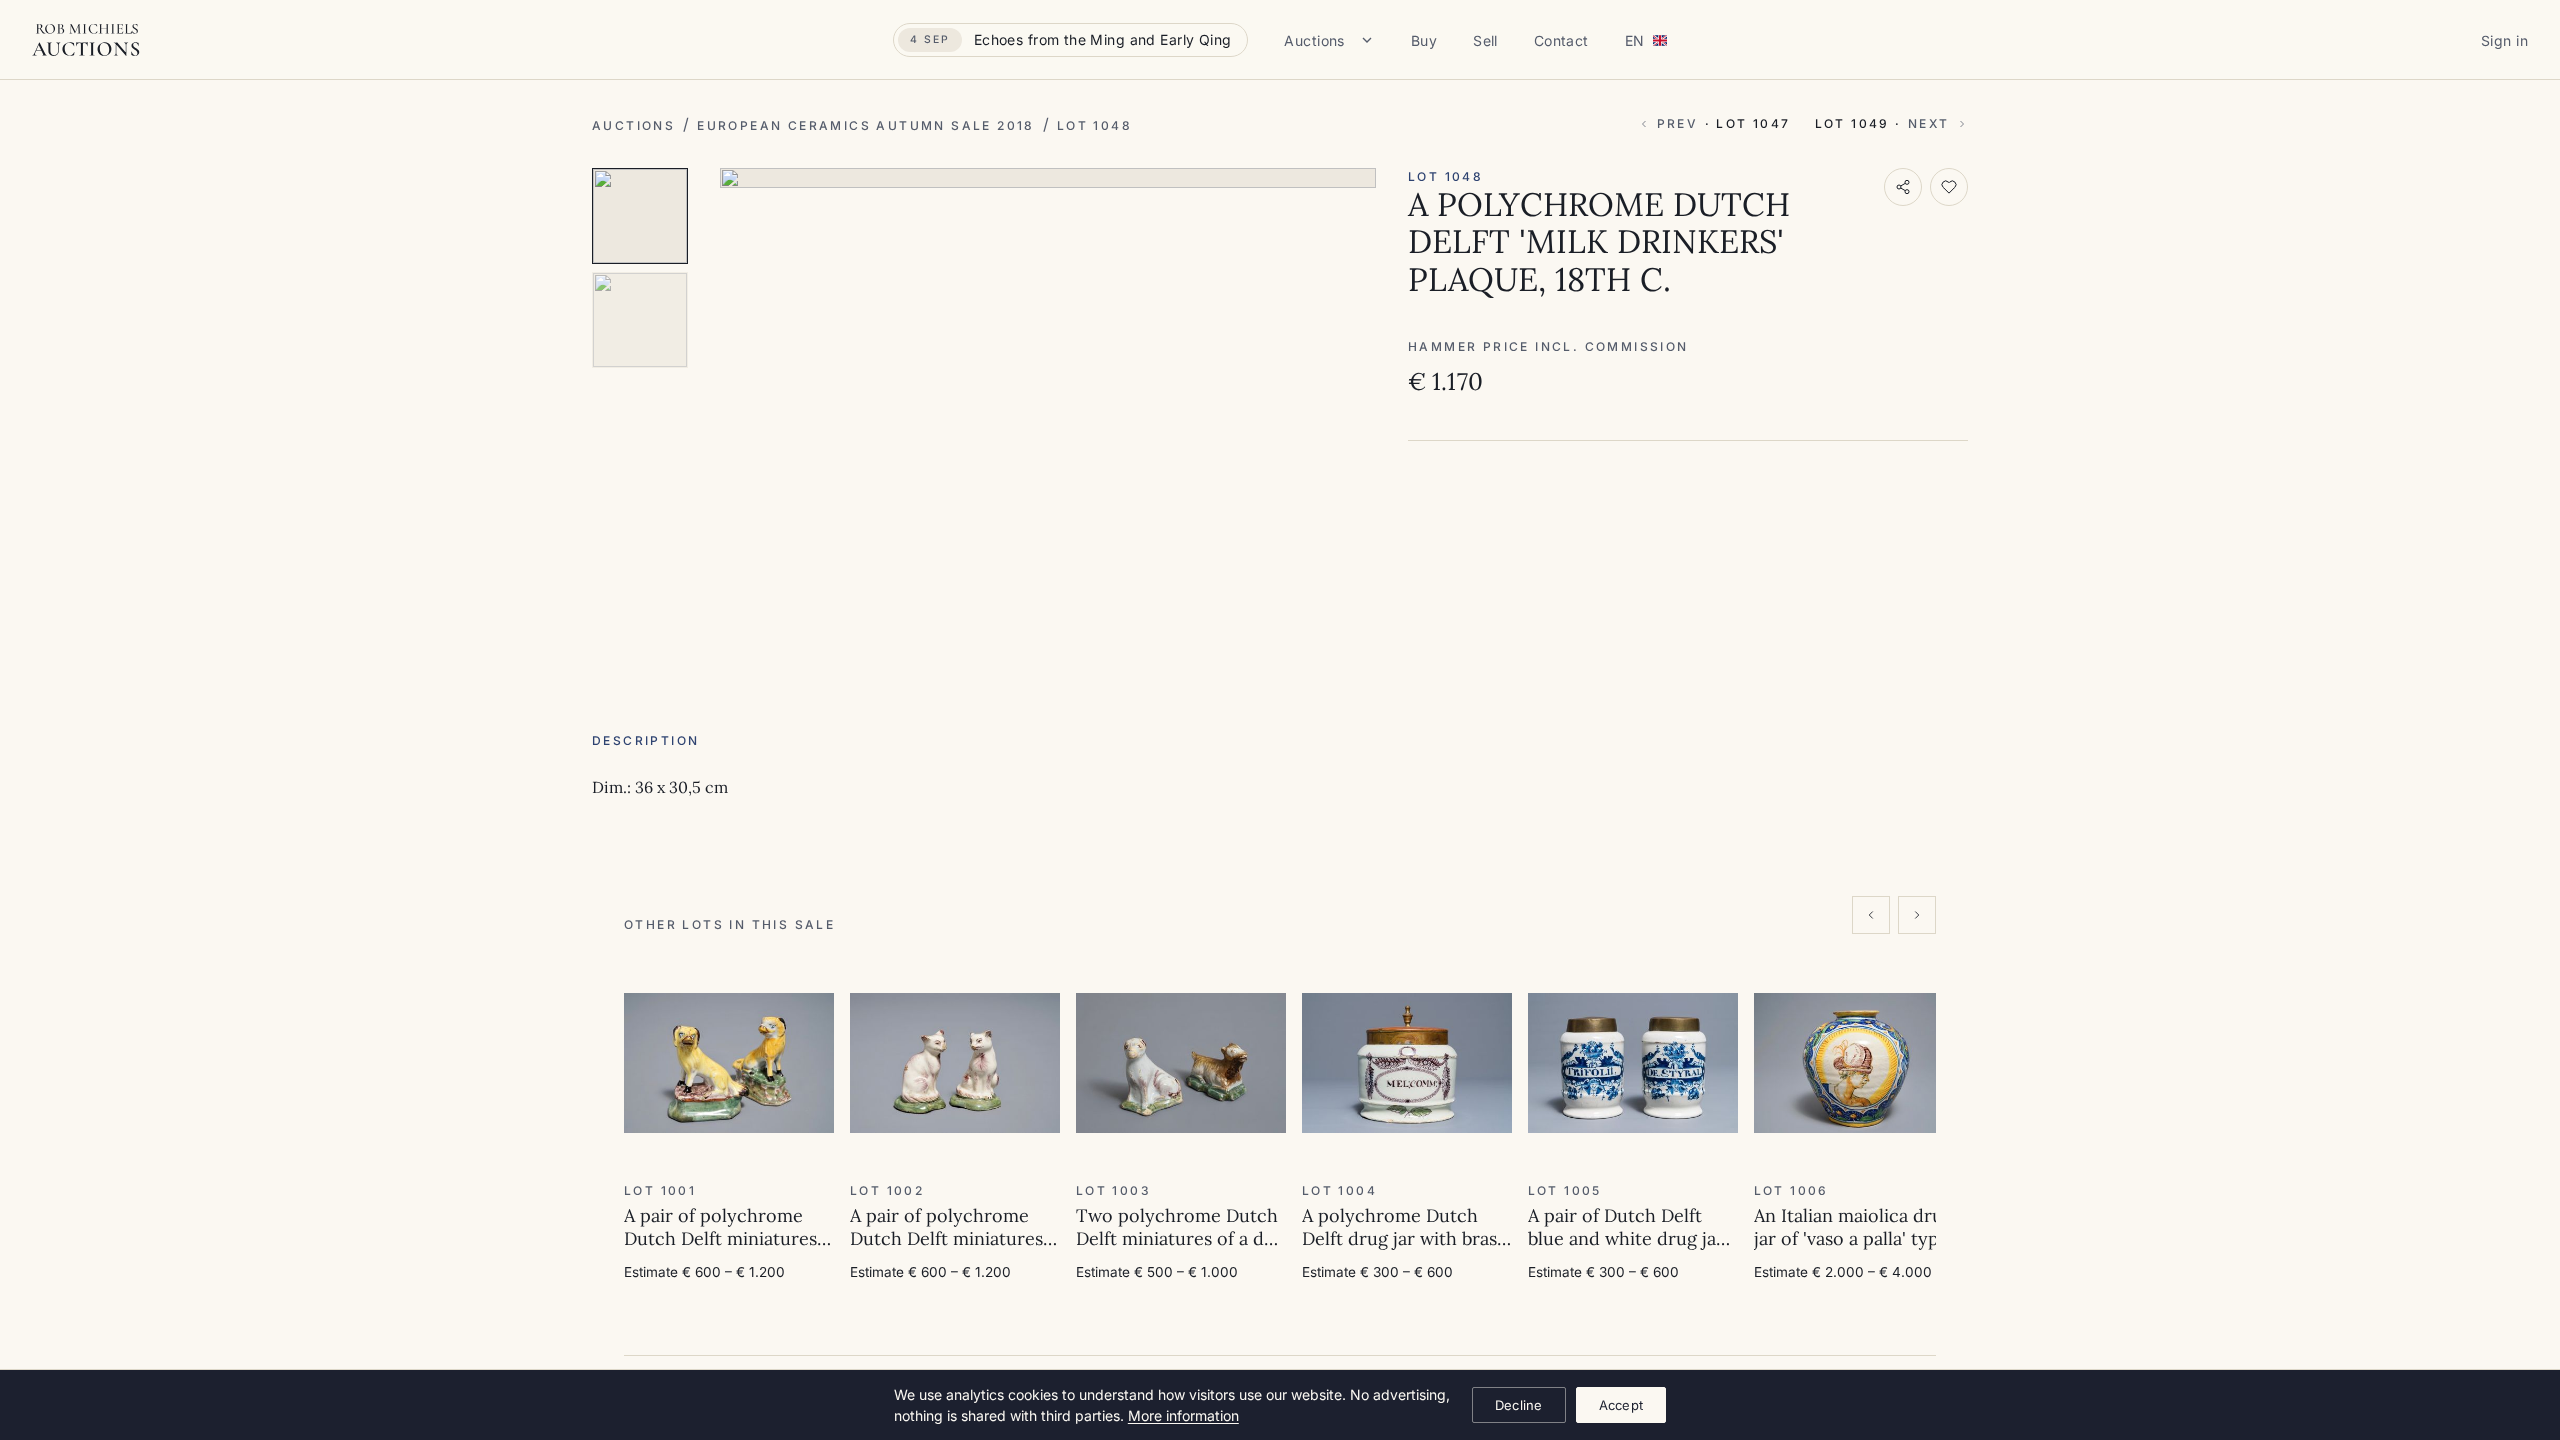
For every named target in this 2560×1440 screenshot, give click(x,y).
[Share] (1903, 187)
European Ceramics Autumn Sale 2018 (866, 125)
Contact (1561, 40)
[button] (804, 988)
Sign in (2504, 40)
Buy (1424, 40)
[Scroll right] (1917, 915)
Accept (1621, 1405)
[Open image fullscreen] (1048, 178)
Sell (1485, 40)
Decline (1519, 1405)
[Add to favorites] (1949, 187)
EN (1635, 40)
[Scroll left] (1871, 915)
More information (1183, 1415)
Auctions (1314, 40)
